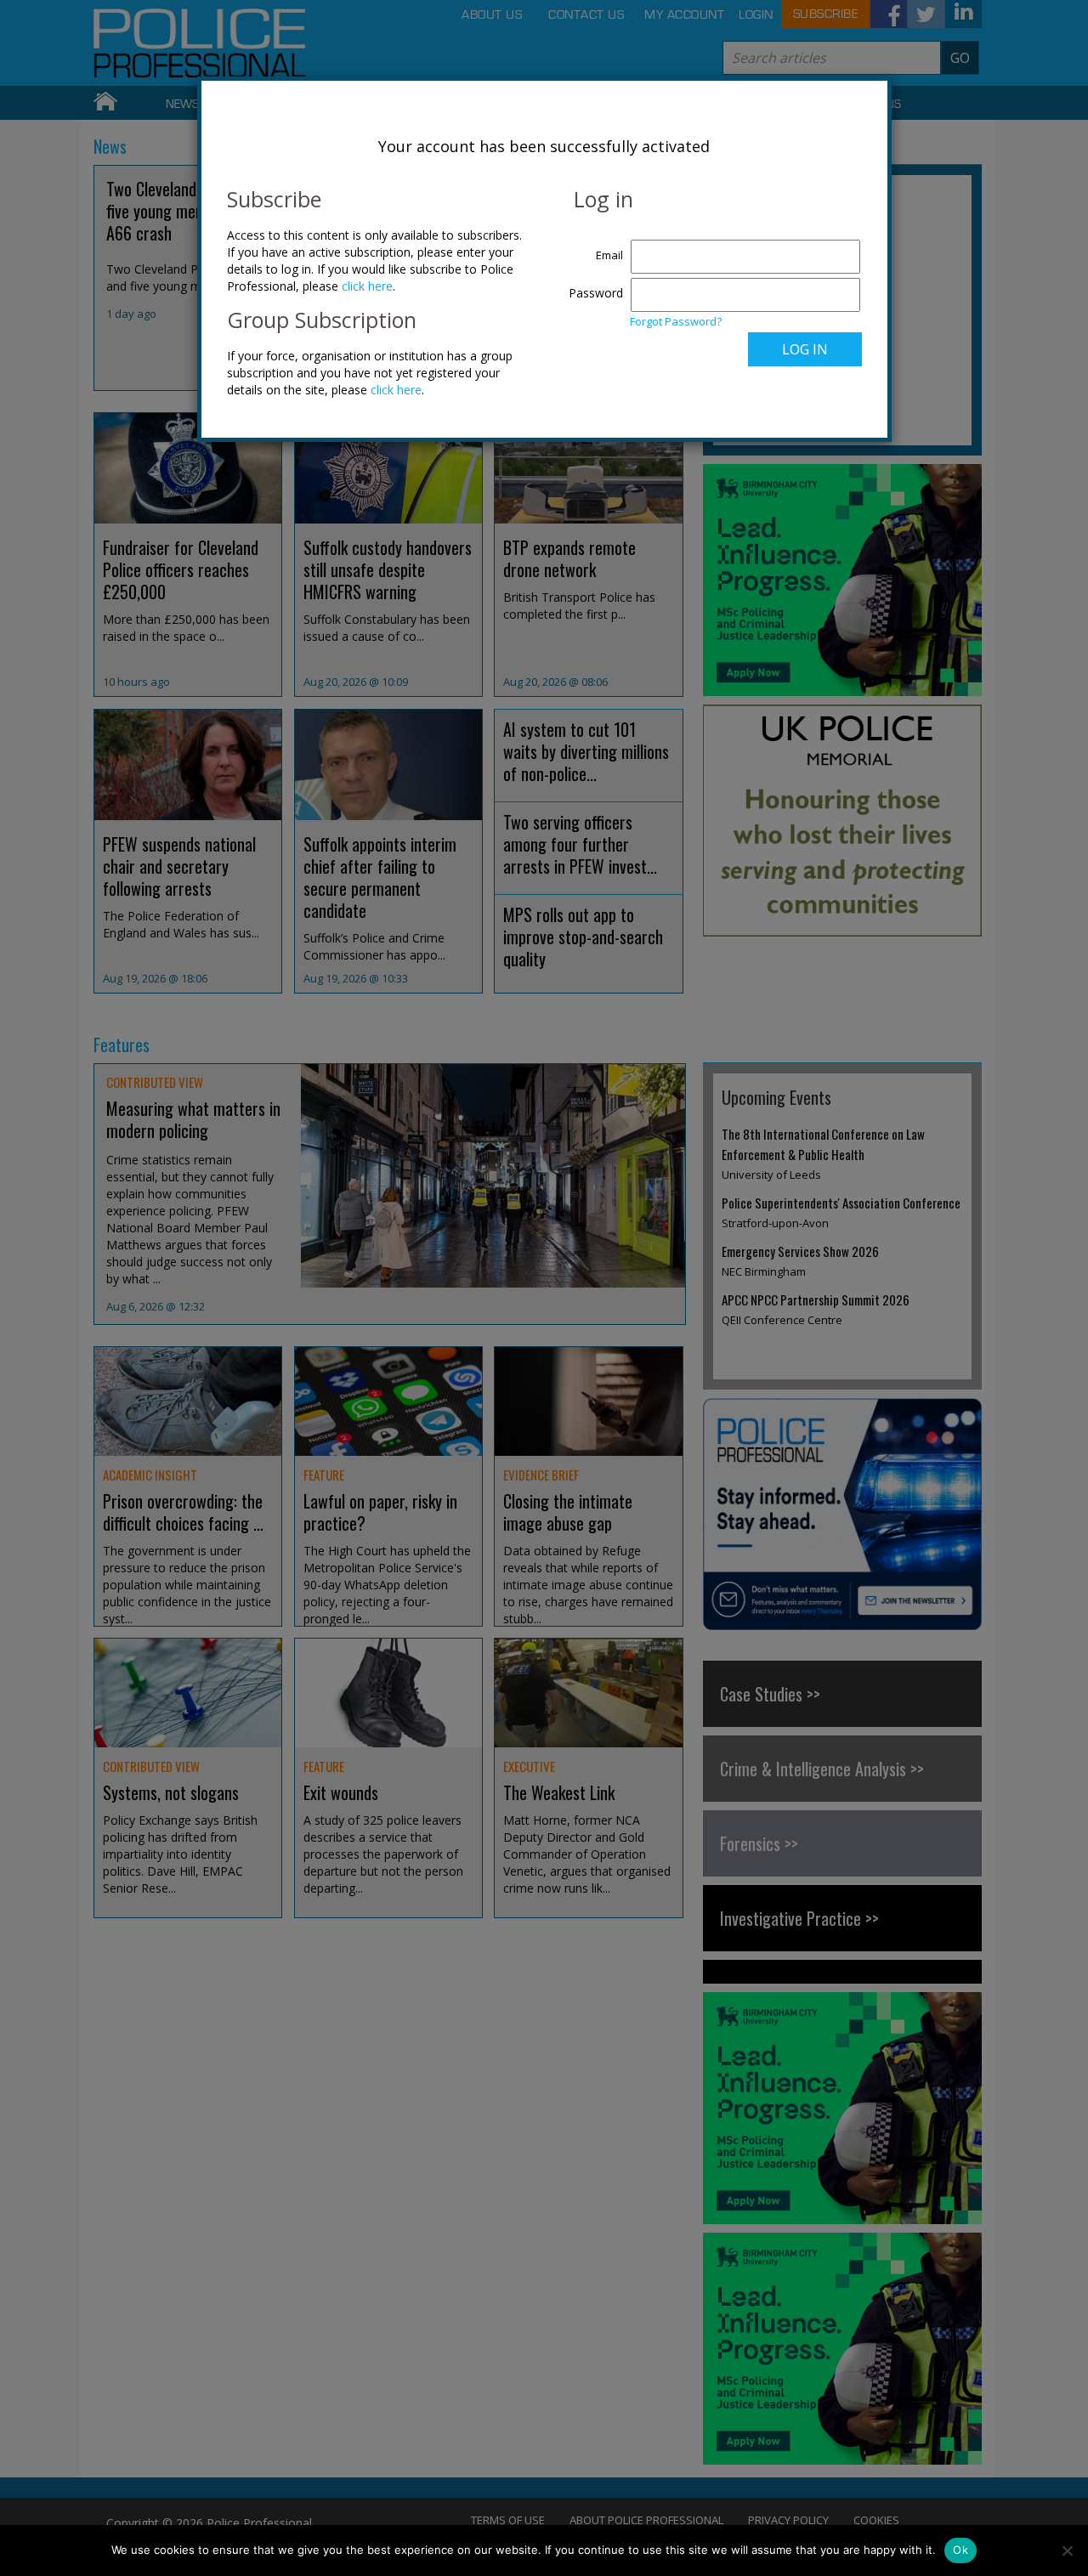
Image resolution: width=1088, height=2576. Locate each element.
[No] (1067, 2551)
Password (596, 293)
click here (367, 286)
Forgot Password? (676, 321)
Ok (960, 2550)
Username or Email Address (592, 246)
